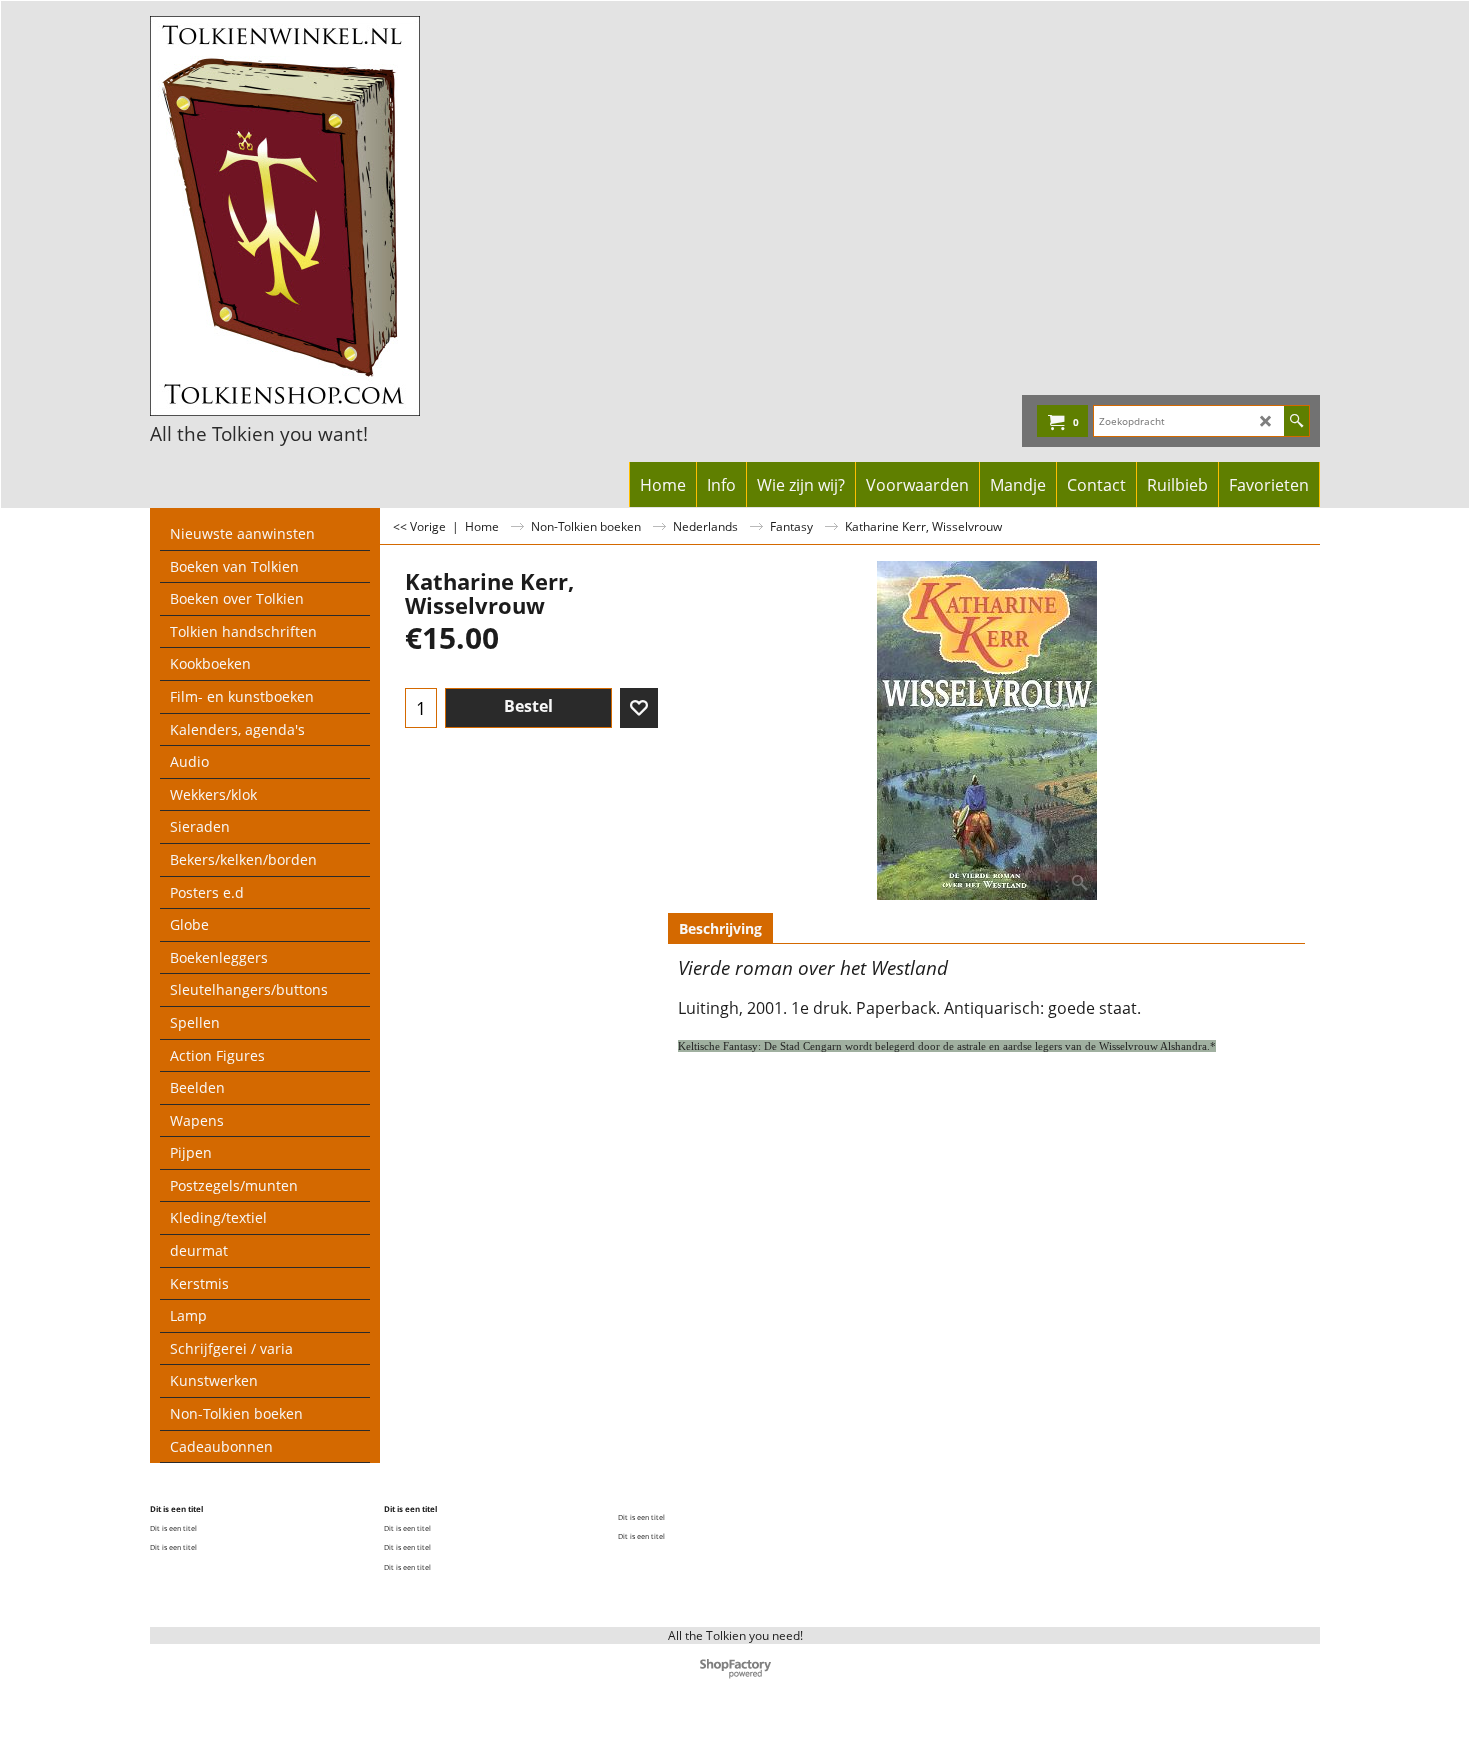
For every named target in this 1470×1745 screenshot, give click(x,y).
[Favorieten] (639, 708)
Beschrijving (720, 928)
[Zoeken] (1296, 421)
